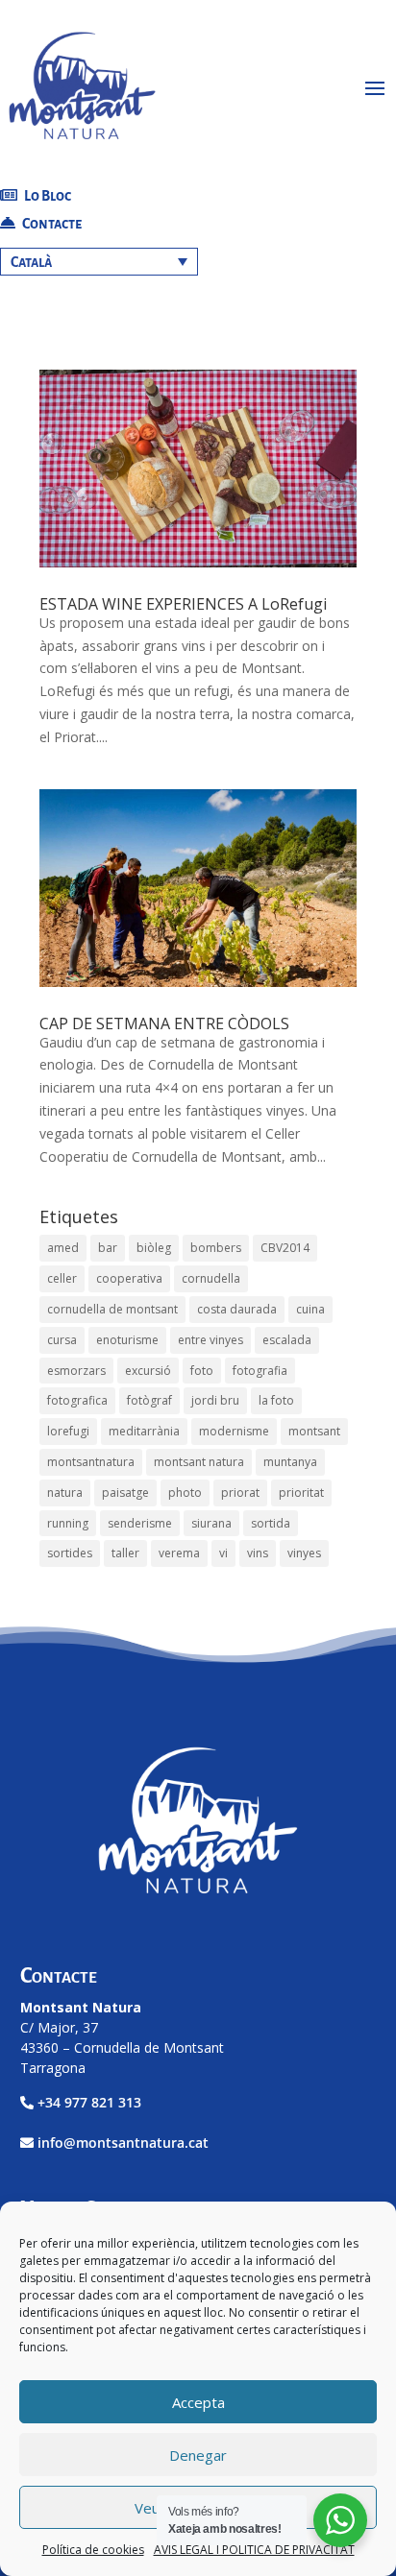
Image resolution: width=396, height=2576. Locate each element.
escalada (287, 1340)
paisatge (125, 1493)
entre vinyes (210, 1340)
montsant (314, 1431)
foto (202, 1371)
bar (108, 1248)
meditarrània (144, 1431)
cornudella (211, 1278)
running (68, 1523)
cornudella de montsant (112, 1309)
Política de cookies (93, 2550)
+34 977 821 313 (89, 2102)
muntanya (290, 1462)
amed (63, 1248)
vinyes (304, 1553)
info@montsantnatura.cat (123, 2143)
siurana (211, 1523)
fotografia (260, 1371)
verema (179, 1553)
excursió (148, 1371)
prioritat (301, 1493)
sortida (271, 1523)
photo (185, 1493)
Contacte (51, 224)
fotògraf (149, 1400)
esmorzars (76, 1371)
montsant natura (199, 1462)
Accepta (198, 2402)
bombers (216, 1248)
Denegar (198, 2455)
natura (65, 1493)
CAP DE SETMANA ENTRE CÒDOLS (164, 1023)
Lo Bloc (47, 196)
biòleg (154, 1248)
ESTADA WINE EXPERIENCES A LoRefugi (183, 604)
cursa (62, 1340)
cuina (310, 1309)
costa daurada (237, 1309)
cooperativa (129, 1278)
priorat (240, 1493)
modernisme (234, 1431)
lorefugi (68, 1431)
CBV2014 (285, 1248)
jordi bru (215, 1400)
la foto (276, 1400)
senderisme (140, 1523)
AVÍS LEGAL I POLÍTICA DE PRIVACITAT (254, 2550)
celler (62, 1278)
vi (223, 1553)
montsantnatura (91, 1462)
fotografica (77, 1400)
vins (258, 1553)
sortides (70, 1553)
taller (125, 1553)
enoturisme (127, 1340)
